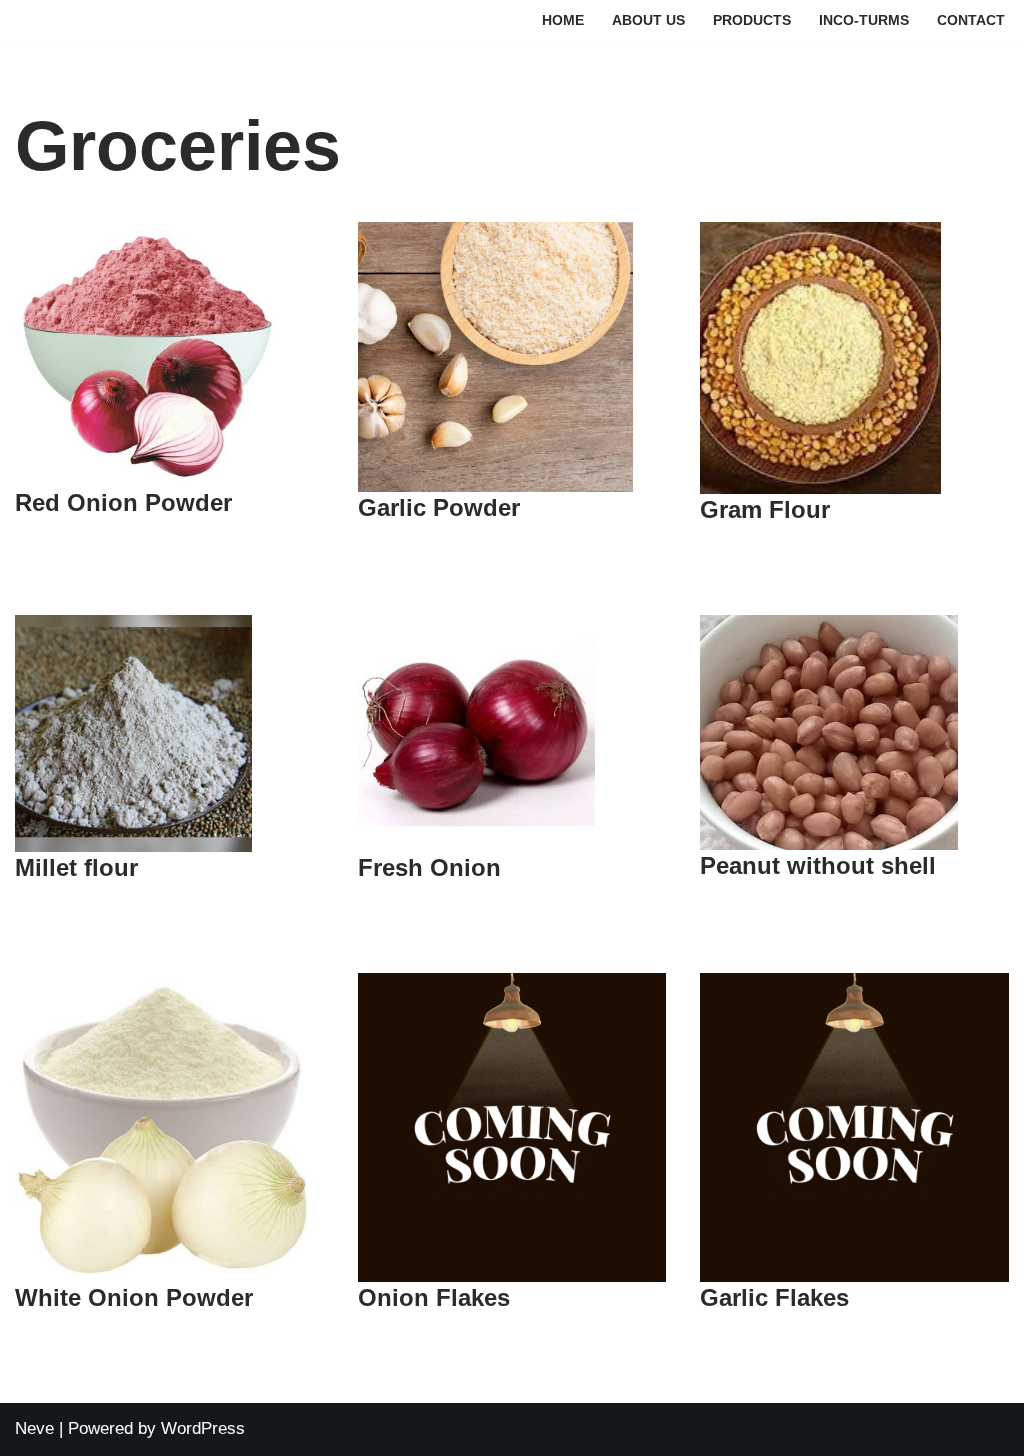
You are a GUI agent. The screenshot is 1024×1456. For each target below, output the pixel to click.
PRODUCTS (752, 20)
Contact (971, 20)
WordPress (203, 1428)
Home (563, 20)
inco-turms (864, 20)
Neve (34, 1428)
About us (648, 20)
